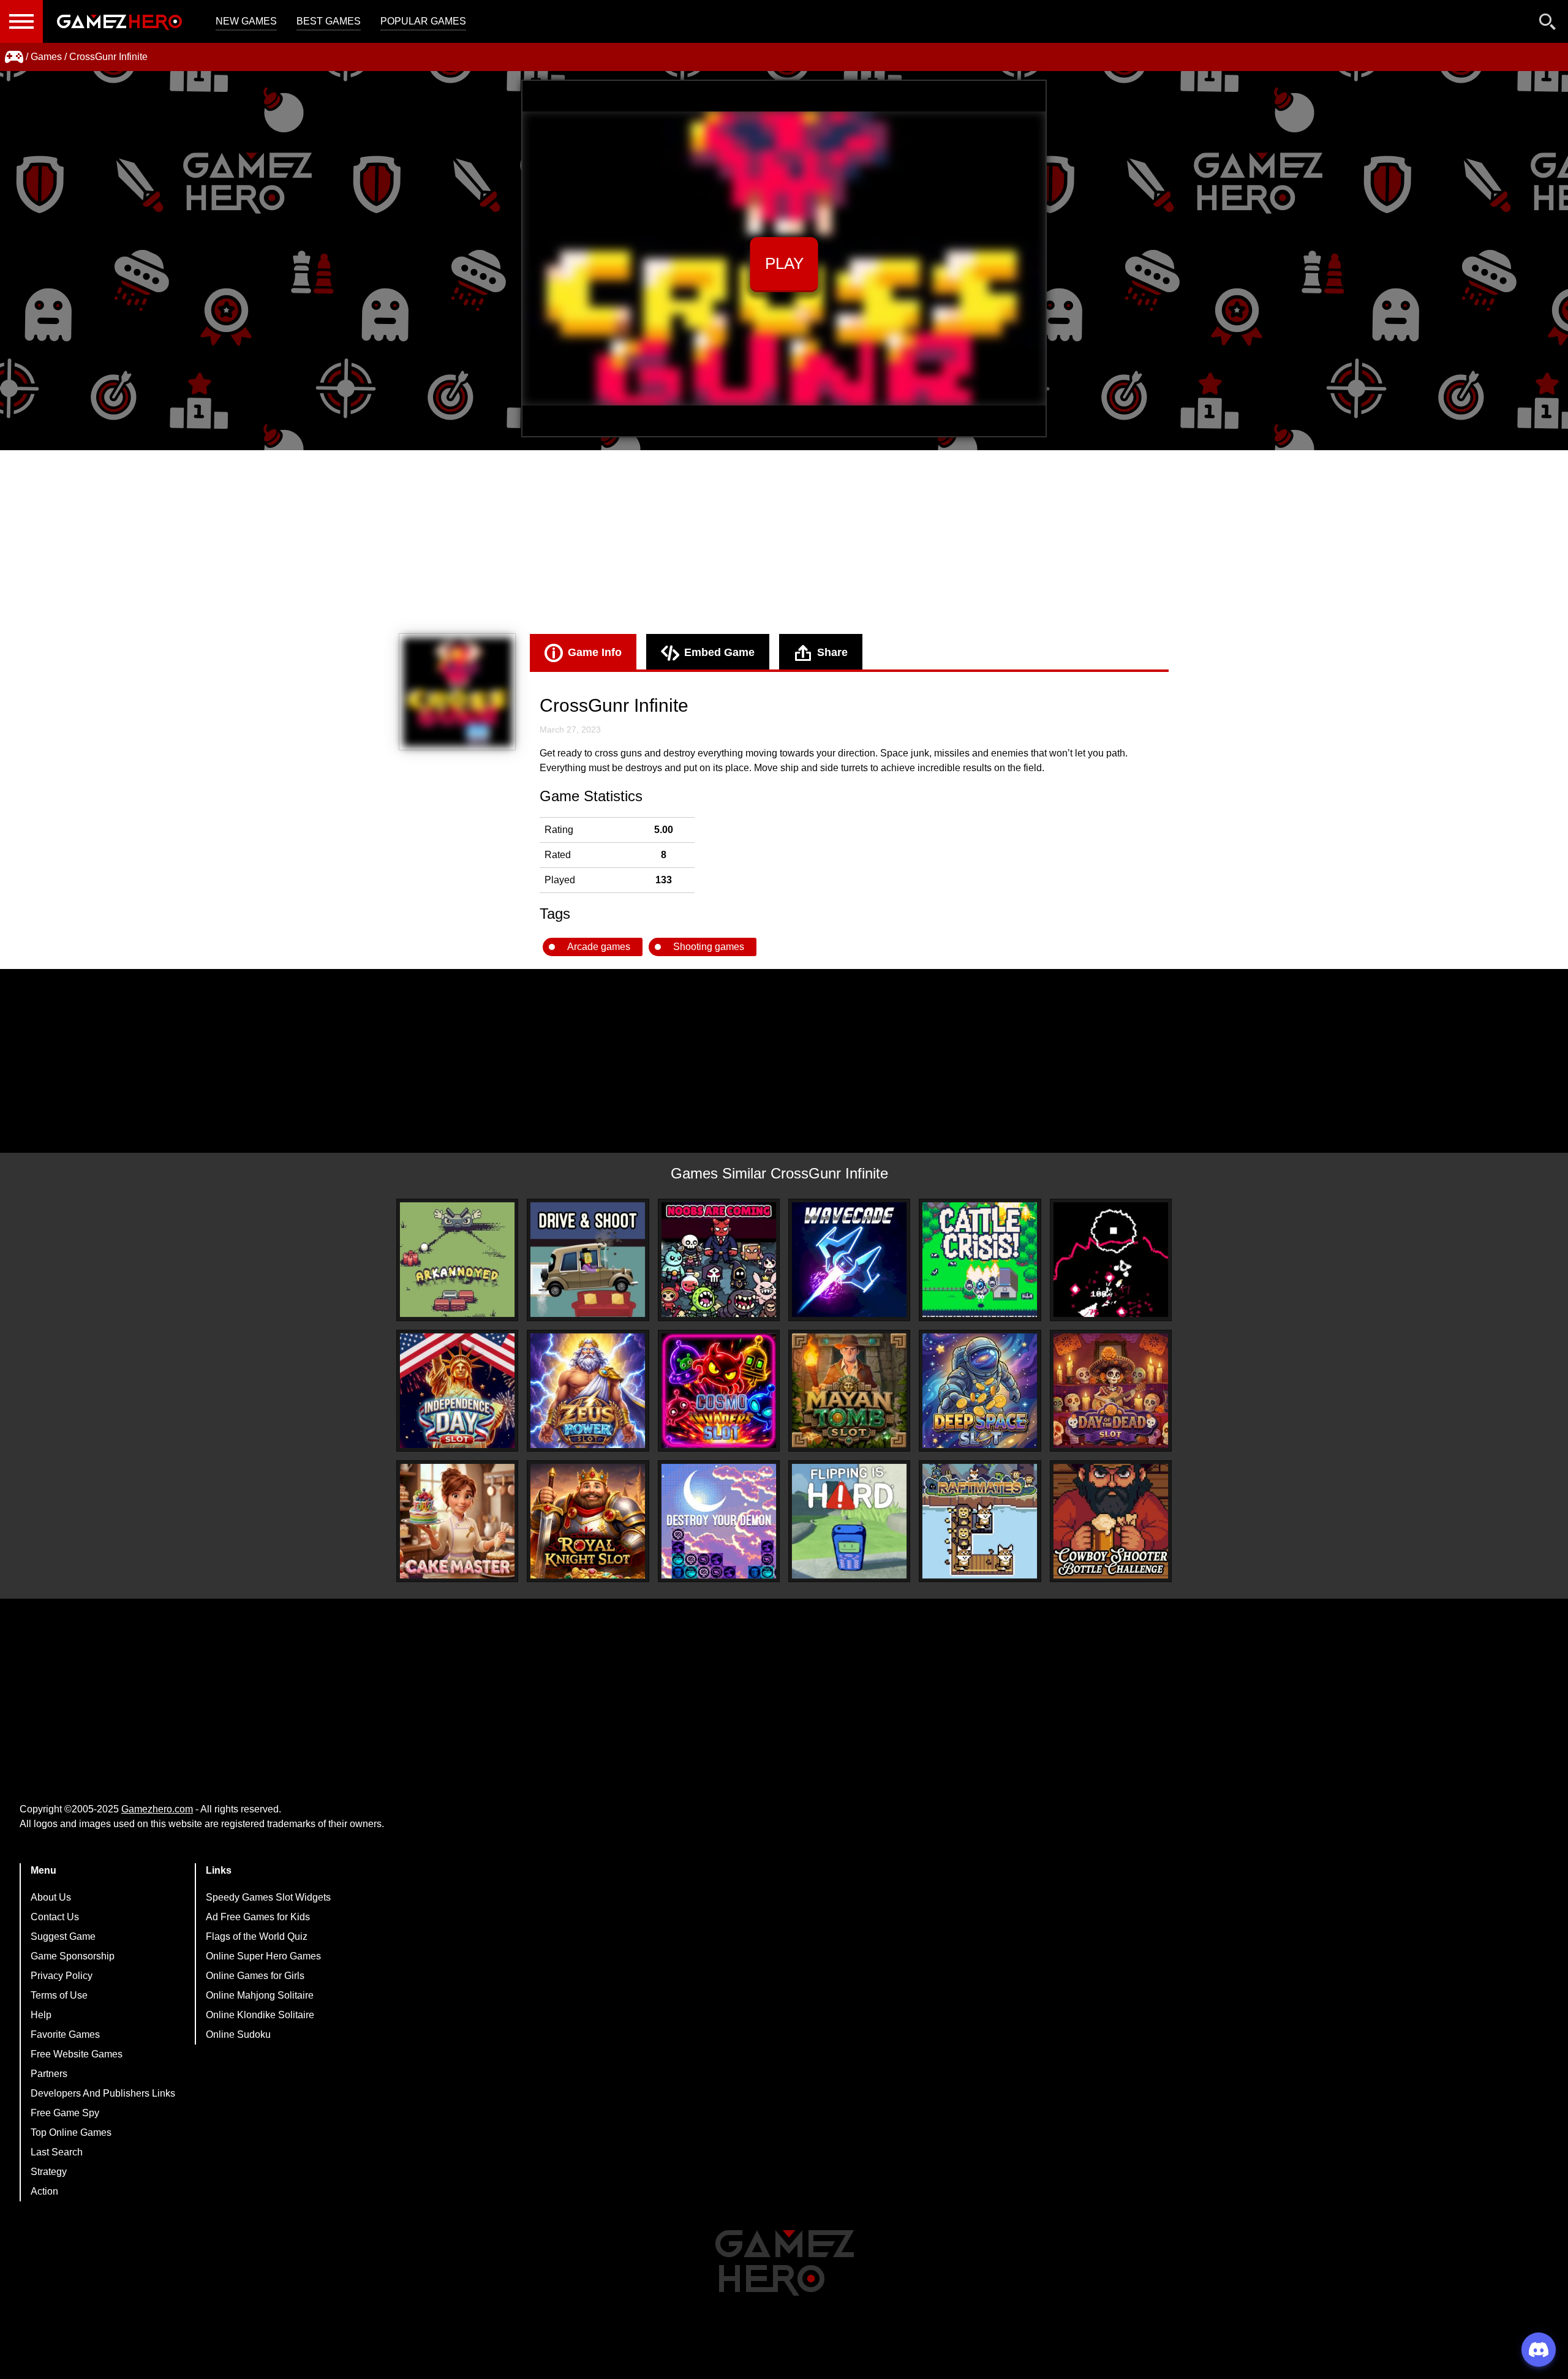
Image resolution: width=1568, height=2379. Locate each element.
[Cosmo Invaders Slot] (719, 1391)
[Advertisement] (784, 542)
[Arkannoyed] (457, 1260)
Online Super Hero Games (263, 1956)
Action (44, 2191)
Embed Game (719, 652)
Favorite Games (65, 2034)
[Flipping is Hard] (849, 1521)
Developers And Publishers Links (103, 2093)
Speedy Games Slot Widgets (268, 1897)
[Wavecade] (849, 1260)
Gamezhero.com (157, 1809)
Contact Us (55, 1917)
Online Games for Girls (255, 1976)
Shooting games (709, 947)
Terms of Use (59, 1995)
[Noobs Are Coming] (719, 1260)
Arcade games (599, 947)
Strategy (49, 2172)
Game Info (595, 652)
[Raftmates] (980, 1521)
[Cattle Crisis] (980, 1260)
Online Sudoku (238, 2034)
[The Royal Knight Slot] (588, 1521)
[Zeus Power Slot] (588, 1391)
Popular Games (423, 21)
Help (41, 2015)
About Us (51, 1897)
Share (832, 652)
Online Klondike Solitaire (260, 2015)
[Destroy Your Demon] (719, 1521)
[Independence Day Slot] (457, 1391)
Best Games (329, 21)
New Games (246, 21)
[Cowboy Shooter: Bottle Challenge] (1111, 1521)
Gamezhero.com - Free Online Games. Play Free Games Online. (119, 21)
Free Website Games (77, 2054)
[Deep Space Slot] (980, 1391)
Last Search (57, 2152)
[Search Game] (1548, 24)
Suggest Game (63, 1936)
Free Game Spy (65, 2113)
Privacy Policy (62, 1976)
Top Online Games (71, 2132)
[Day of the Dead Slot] (1111, 1391)
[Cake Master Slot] (457, 1521)
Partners (49, 2074)
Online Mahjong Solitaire (260, 1995)
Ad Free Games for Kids (258, 1917)
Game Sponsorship (73, 1956)
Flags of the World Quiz (257, 1936)
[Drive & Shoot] (588, 1260)
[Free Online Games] (14, 57)
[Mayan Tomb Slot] (849, 1391)
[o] (1111, 1260)
